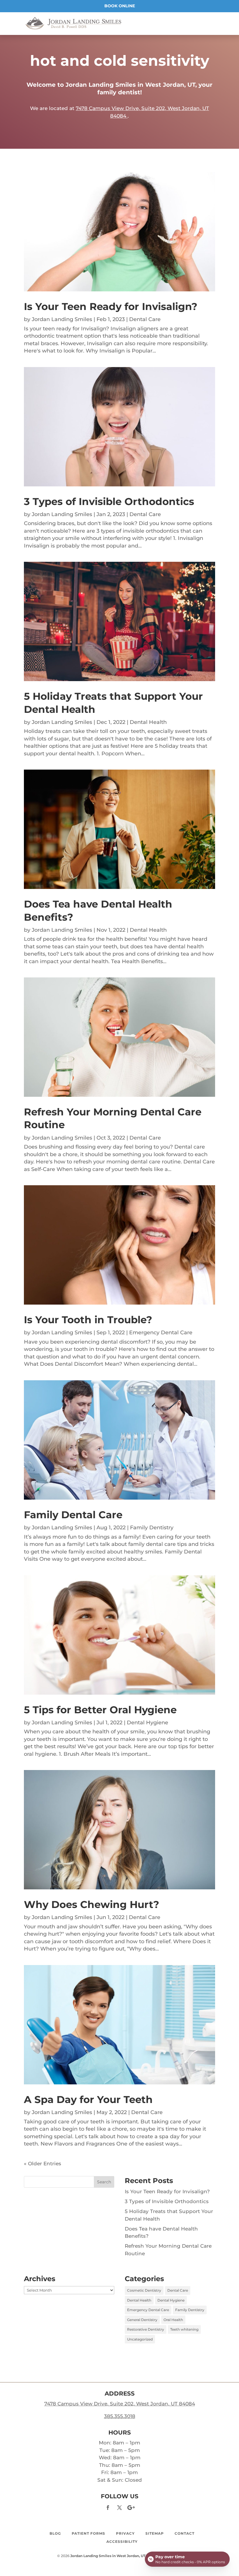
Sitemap (155, 2533)
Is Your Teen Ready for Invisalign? (111, 307)
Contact (184, 2533)
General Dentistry (142, 2320)
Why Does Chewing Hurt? (92, 1904)
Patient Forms (88, 2533)
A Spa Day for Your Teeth (88, 2100)
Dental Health (148, 722)
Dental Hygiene (147, 1723)
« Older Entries (43, 2164)
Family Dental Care (73, 1515)
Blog (55, 2533)
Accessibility (122, 2542)
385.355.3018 (120, 2416)
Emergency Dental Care (161, 1333)
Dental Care (145, 319)
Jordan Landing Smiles (62, 319)
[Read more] (73, 23)
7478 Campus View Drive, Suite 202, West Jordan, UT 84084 (120, 2404)
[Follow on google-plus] (131, 2508)
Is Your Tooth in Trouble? (88, 1320)
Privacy (125, 2533)
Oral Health (173, 2320)
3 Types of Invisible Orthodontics (109, 502)
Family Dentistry (152, 1528)
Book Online (120, 6)
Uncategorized (140, 2339)
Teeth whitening (184, 2329)
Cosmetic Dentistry (144, 2290)
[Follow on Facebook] (108, 2508)
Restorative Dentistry (146, 2329)
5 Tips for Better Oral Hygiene (100, 1710)
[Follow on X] (119, 2508)
